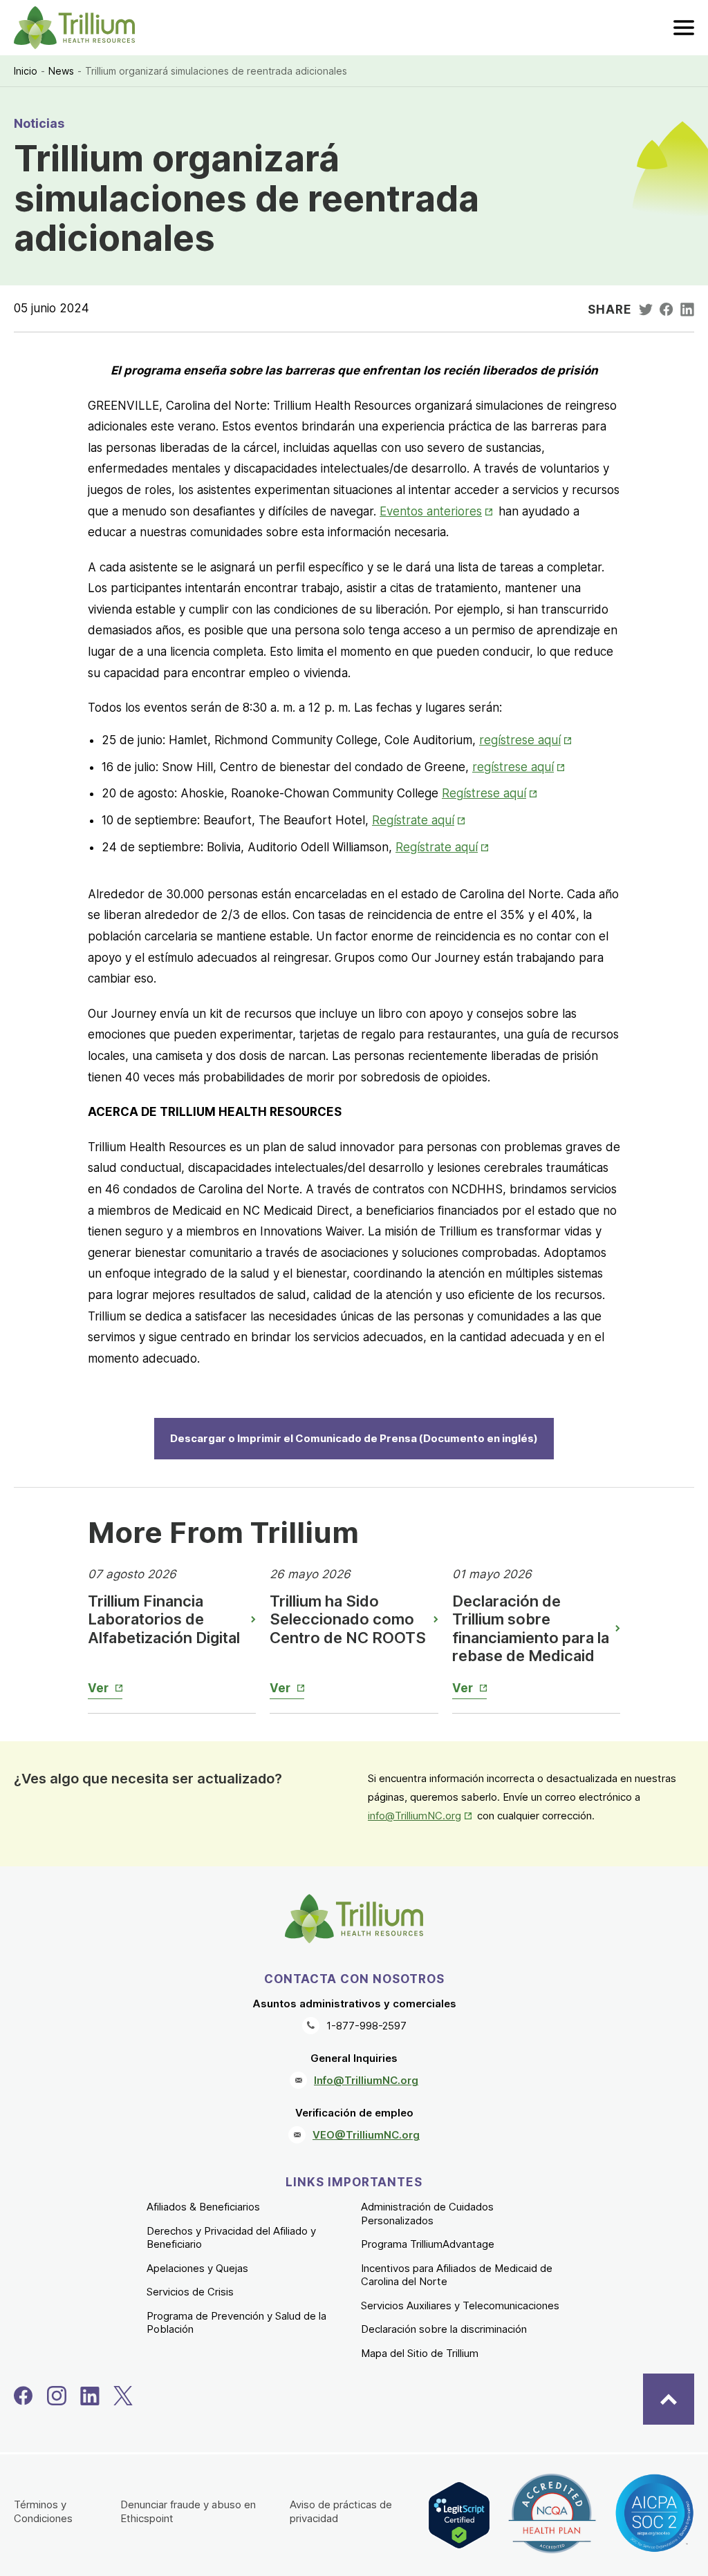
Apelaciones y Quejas (197, 2268)
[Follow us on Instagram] (57, 2396)
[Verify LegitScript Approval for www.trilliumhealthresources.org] (459, 2515)
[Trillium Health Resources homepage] (74, 28)
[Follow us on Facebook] (24, 2396)
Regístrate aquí (420, 820)
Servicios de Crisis (190, 2292)
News (61, 71)
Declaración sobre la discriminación (444, 2329)
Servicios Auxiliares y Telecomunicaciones (460, 2305)
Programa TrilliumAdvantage (428, 2244)
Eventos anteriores (437, 511)
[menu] (684, 28)
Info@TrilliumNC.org (366, 2080)
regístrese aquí (527, 740)
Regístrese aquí (491, 793)
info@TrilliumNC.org (421, 1816)
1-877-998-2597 (366, 2026)
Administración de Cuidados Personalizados (427, 2214)
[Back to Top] (669, 2399)
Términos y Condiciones (43, 2511)
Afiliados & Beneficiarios (203, 2207)
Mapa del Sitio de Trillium (420, 2353)
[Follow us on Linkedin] (90, 2396)
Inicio (26, 71)
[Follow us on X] (123, 2396)
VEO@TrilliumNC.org (366, 2135)
